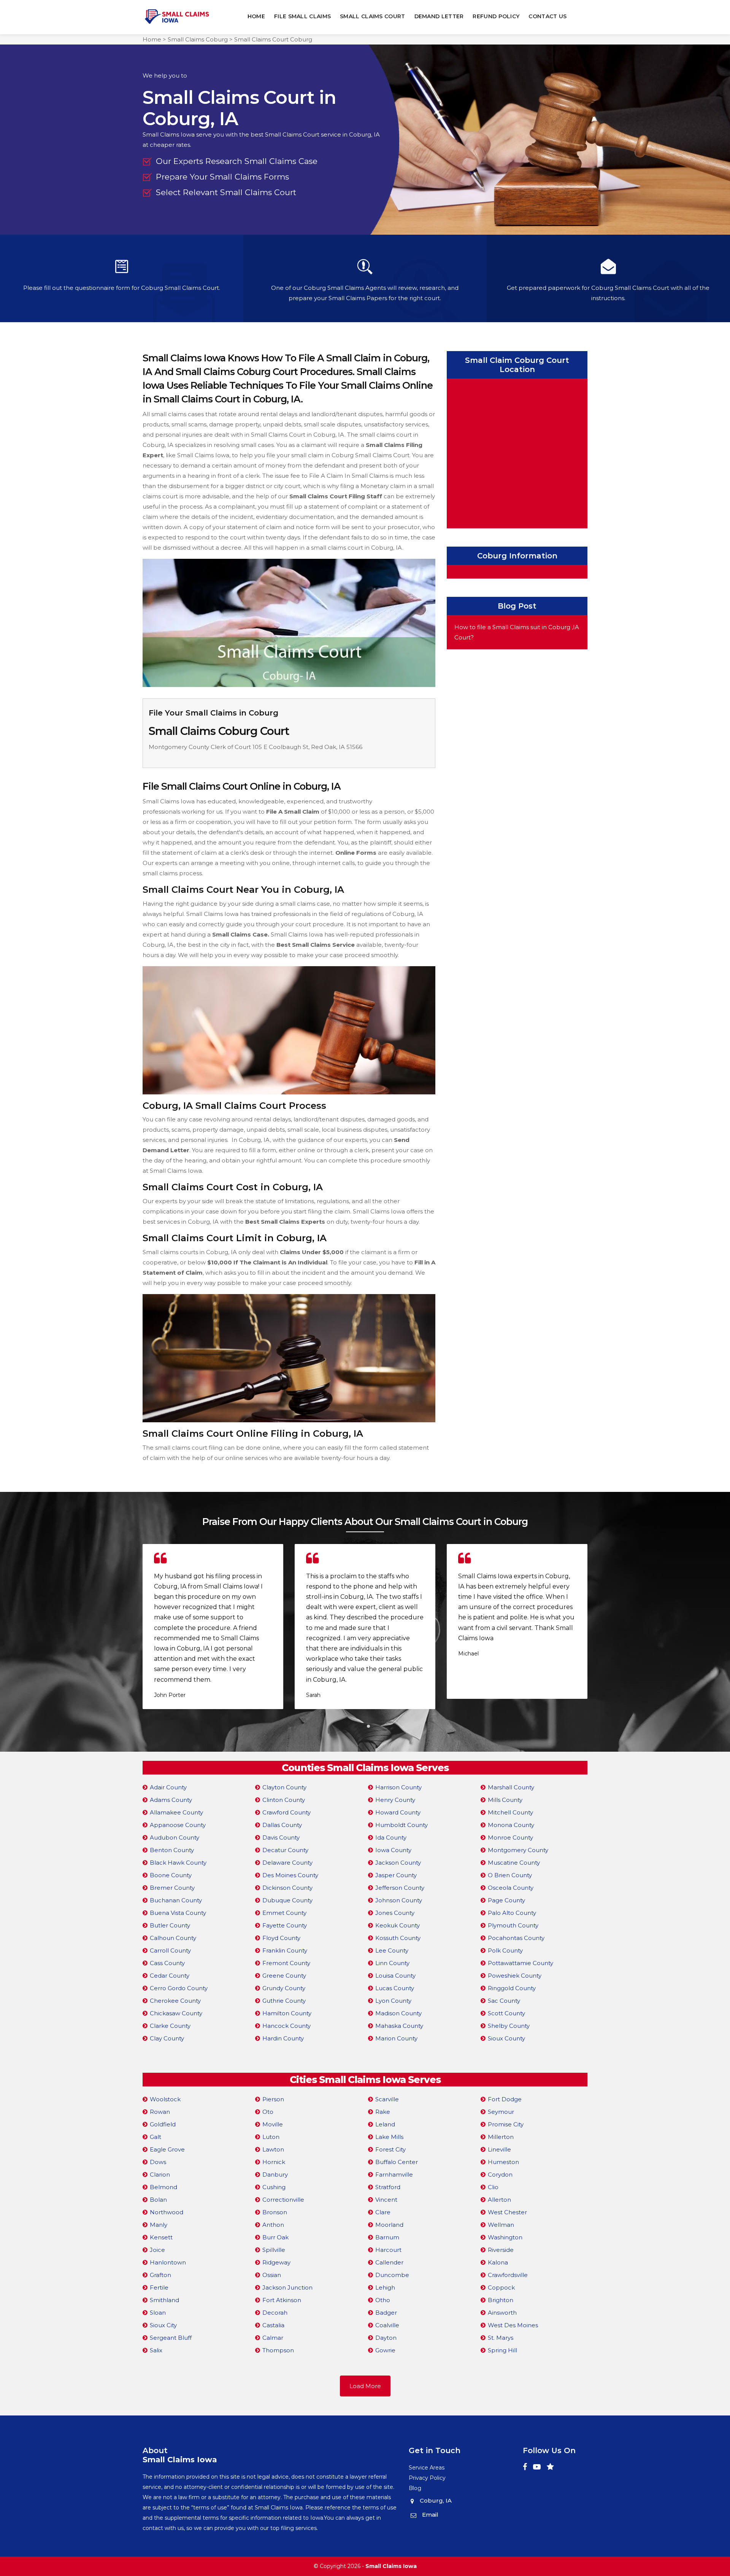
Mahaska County (399, 2026)
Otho (383, 2300)
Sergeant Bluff (171, 2338)
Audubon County (175, 1837)
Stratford (388, 2187)
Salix (156, 2350)
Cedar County (170, 1976)
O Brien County (510, 1875)
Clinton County (284, 1800)
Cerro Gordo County (179, 1988)
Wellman (501, 2225)
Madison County (398, 2013)
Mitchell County (510, 1812)
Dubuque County (287, 1900)
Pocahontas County (516, 1938)
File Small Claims (302, 16)
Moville (273, 2124)
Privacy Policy (427, 2478)
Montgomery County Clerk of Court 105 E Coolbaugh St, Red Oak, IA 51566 (255, 747)
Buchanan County (176, 1900)
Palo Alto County (512, 1913)
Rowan (160, 2112)
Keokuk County (398, 1925)
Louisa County (395, 1976)
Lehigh (385, 2287)
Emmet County (284, 1913)
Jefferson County (400, 1888)
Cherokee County (175, 2001)
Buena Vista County (178, 1913)
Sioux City (163, 2325)
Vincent (386, 2200)
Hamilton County (287, 2013)
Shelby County (509, 2026)
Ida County (391, 1837)
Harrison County (398, 1787)
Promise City (506, 2124)
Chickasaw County (176, 2013)
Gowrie (385, 2350)
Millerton (501, 2137)
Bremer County (172, 1888)
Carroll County (170, 1950)
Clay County (167, 2038)
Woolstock (165, 2099)
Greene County (284, 1976)
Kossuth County (398, 1938)
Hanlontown (168, 2262)
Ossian (272, 2275)
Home (256, 16)
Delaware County (287, 1863)
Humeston (503, 2162)
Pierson (273, 2099)
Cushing (274, 2187)
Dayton (386, 2338)
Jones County (395, 1913)
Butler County (170, 1925)
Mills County (505, 1800)
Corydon (500, 2174)
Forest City (390, 2149)
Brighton (501, 2300)
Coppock (501, 2287)
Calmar (273, 2338)
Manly (159, 2225)
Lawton (273, 2149)
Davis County (281, 1837)
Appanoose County (178, 1825)
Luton (271, 2137)
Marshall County (511, 1787)
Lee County (392, 1950)
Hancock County (286, 2026)
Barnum (387, 2237)
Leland (385, 2124)
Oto (268, 2112)
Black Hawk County (178, 1863)
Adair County (168, 1787)
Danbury (275, 2174)
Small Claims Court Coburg (273, 39)
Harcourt (388, 2250)
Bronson (275, 2212)
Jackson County (398, 1863)
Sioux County (506, 2038)
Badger (386, 2313)
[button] (362, 1726)
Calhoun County (173, 1938)
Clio (493, 2187)
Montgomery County (518, 1850)
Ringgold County (512, 1988)
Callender (389, 2262)
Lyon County (393, 2001)
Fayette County (285, 1925)
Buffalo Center (397, 2162)
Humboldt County (401, 1825)
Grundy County (284, 1988)
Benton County (172, 1850)
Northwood (167, 2212)
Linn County (392, 1963)
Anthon (273, 2225)
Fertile (159, 2287)
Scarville (387, 2099)
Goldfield (163, 2124)
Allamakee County (176, 1812)
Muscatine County (514, 1863)
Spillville (274, 2250)
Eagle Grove (167, 2149)
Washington (505, 2237)
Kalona (498, 2262)
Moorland (389, 2225)
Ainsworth (502, 2313)
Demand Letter (439, 16)
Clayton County (284, 1787)
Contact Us (547, 16)
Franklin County (285, 1950)
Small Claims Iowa (391, 2566)
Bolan (158, 2200)
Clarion (160, 2174)
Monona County (511, 1825)
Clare (383, 2212)
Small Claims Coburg (198, 39)
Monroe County (510, 1837)
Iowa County (393, 1850)
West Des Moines (513, 2325)
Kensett (161, 2237)
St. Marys (501, 2338)
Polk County (505, 1950)
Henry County (395, 1800)
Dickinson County (287, 1888)
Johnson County (399, 1900)
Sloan (158, 2313)
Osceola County (511, 1888)
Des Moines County (290, 1875)
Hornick (274, 2162)
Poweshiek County (515, 1976)
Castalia (273, 2325)
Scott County (506, 2013)
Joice (157, 2250)
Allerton (499, 2200)
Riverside (501, 2250)
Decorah (275, 2313)
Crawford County (286, 1812)
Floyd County (281, 1938)
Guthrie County (284, 2001)
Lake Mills (389, 2137)
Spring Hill (502, 2350)
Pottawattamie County (521, 1963)
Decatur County (285, 1850)
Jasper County (396, 1875)
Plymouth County (513, 1925)
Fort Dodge (505, 2099)
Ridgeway (276, 2262)
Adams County (171, 1800)
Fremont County (286, 1963)
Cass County (167, 1963)
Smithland (164, 2300)
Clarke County (170, 2026)
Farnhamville (394, 2174)
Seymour (501, 2112)
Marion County (396, 2038)
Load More (365, 2386)
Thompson (278, 2350)
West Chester (507, 2212)
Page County (506, 1900)
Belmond (163, 2187)
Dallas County (282, 1825)
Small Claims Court (372, 16)
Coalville (387, 2325)
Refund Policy (496, 16)
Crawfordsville (508, 2275)
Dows (158, 2162)
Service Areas (427, 2468)
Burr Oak (275, 2237)
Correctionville (283, 2200)
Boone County (171, 1875)
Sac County (504, 2001)
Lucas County (395, 1988)
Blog (415, 2488)
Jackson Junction (287, 2287)
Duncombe (392, 2275)
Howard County (398, 1812)
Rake (383, 2112)
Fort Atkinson (282, 2300)
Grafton (160, 2275)
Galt (156, 2137)
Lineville (499, 2149)
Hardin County (283, 2038)
